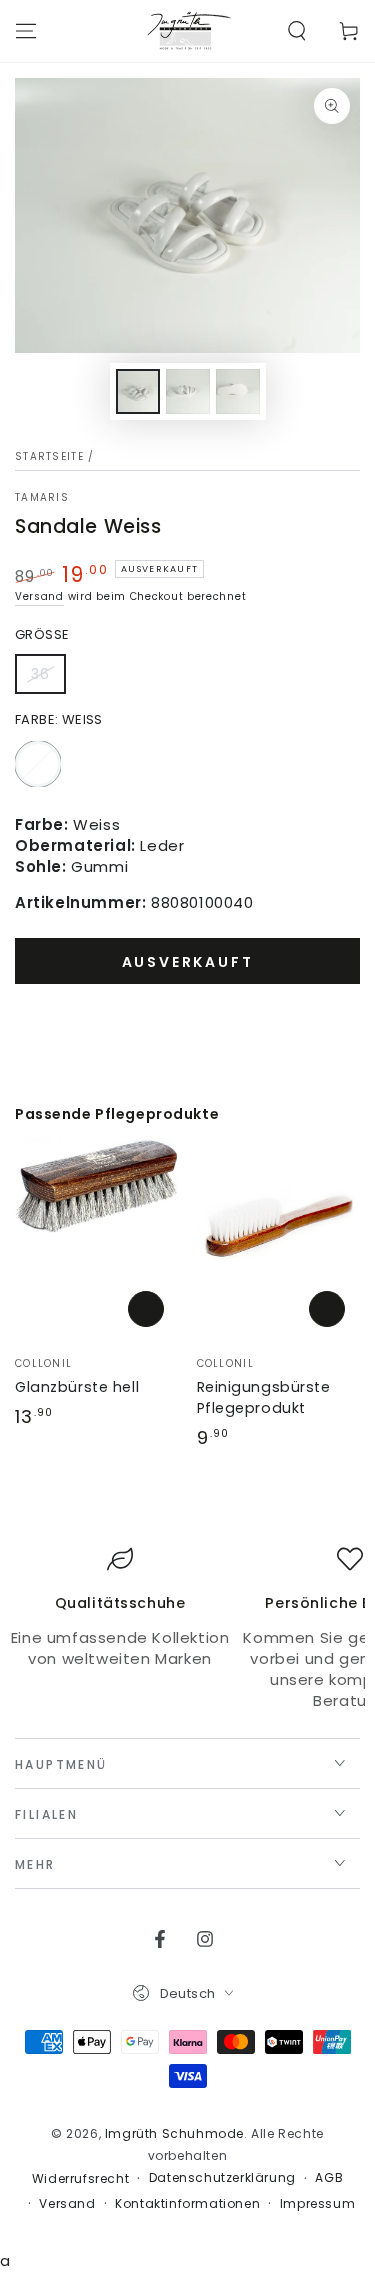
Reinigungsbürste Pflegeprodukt (264, 1397)
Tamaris (42, 498)
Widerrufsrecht (80, 2179)
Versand (39, 596)
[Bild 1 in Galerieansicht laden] (138, 391)
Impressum (317, 2204)
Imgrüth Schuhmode (174, 2133)
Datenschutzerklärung (222, 2178)
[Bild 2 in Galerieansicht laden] (188, 391)
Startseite (49, 456)
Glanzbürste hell (77, 1387)
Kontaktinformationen (187, 2204)
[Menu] (26, 31)
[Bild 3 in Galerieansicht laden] (238, 391)
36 (48, 679)
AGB (329, 2178)
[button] (297, 31)
